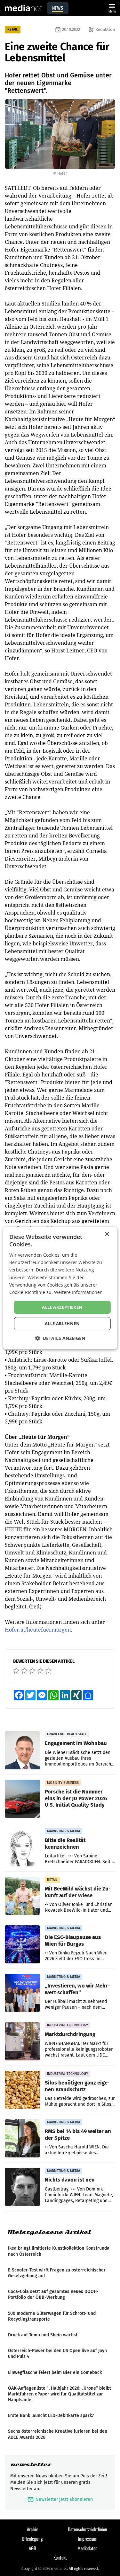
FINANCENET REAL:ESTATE (67, 1734)
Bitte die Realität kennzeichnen (65, 1843)
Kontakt (60, 2557)
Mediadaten (88, 2548)
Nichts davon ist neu (70, 2180)
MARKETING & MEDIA (64, 1831)
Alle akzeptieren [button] (62, 1307)
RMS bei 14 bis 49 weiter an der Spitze (78, 2134)
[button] (60, 1338)
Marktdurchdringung (70, 2034)
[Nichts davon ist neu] (22, 2187)
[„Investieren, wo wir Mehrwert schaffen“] (22, 1993)
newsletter (31, 2464)
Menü (112, 8)
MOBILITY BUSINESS (63, 1783)
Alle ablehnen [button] (62, 1323)
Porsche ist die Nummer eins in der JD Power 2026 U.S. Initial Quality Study (76, 1798)
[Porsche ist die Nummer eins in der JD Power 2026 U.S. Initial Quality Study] (22, 1799)
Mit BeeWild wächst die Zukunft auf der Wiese (78, 1892)
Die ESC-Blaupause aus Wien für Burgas (73, 1940)
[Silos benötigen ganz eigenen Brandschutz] (22, 2090)
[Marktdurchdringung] (22, 2041)
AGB (32, 2548)
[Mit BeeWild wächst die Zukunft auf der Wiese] (22, 1896)
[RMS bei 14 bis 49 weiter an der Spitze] (22, 2138)
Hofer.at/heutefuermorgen (38, 1630)
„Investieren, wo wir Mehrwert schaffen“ (77, 1989)
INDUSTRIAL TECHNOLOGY (68, 2025)
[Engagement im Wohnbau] (22, 1750)
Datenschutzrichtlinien (88, 2529)
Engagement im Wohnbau (76, 1743)
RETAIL (13, 29)
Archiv (32, 2529)
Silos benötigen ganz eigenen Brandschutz (77, 2086)
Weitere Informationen (78, 1292)
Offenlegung (32, 2538)
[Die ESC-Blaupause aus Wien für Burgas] (22, 1944)
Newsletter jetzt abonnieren (60, 2499)
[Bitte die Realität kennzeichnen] (22, 1847)
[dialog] (60, 1288)
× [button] (107, 1234)
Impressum (88, 2538)
